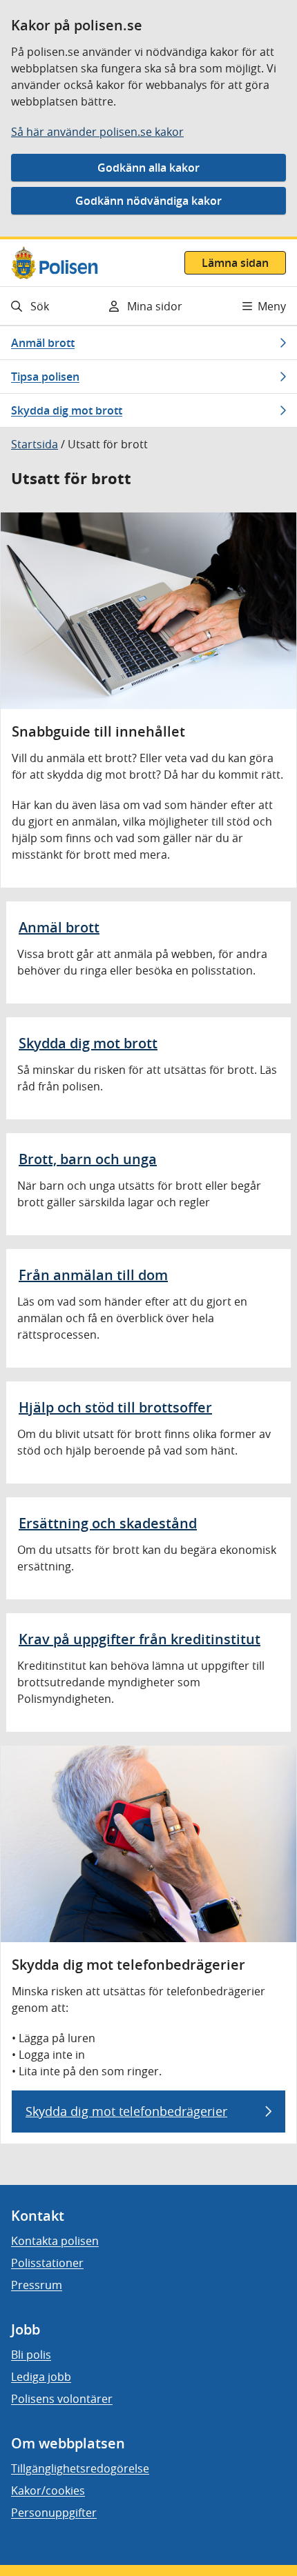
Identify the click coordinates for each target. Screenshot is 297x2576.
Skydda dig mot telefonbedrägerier (126, 2111)
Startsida (35, 444)
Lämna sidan (235, 263)
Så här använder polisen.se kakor (97, 132)
